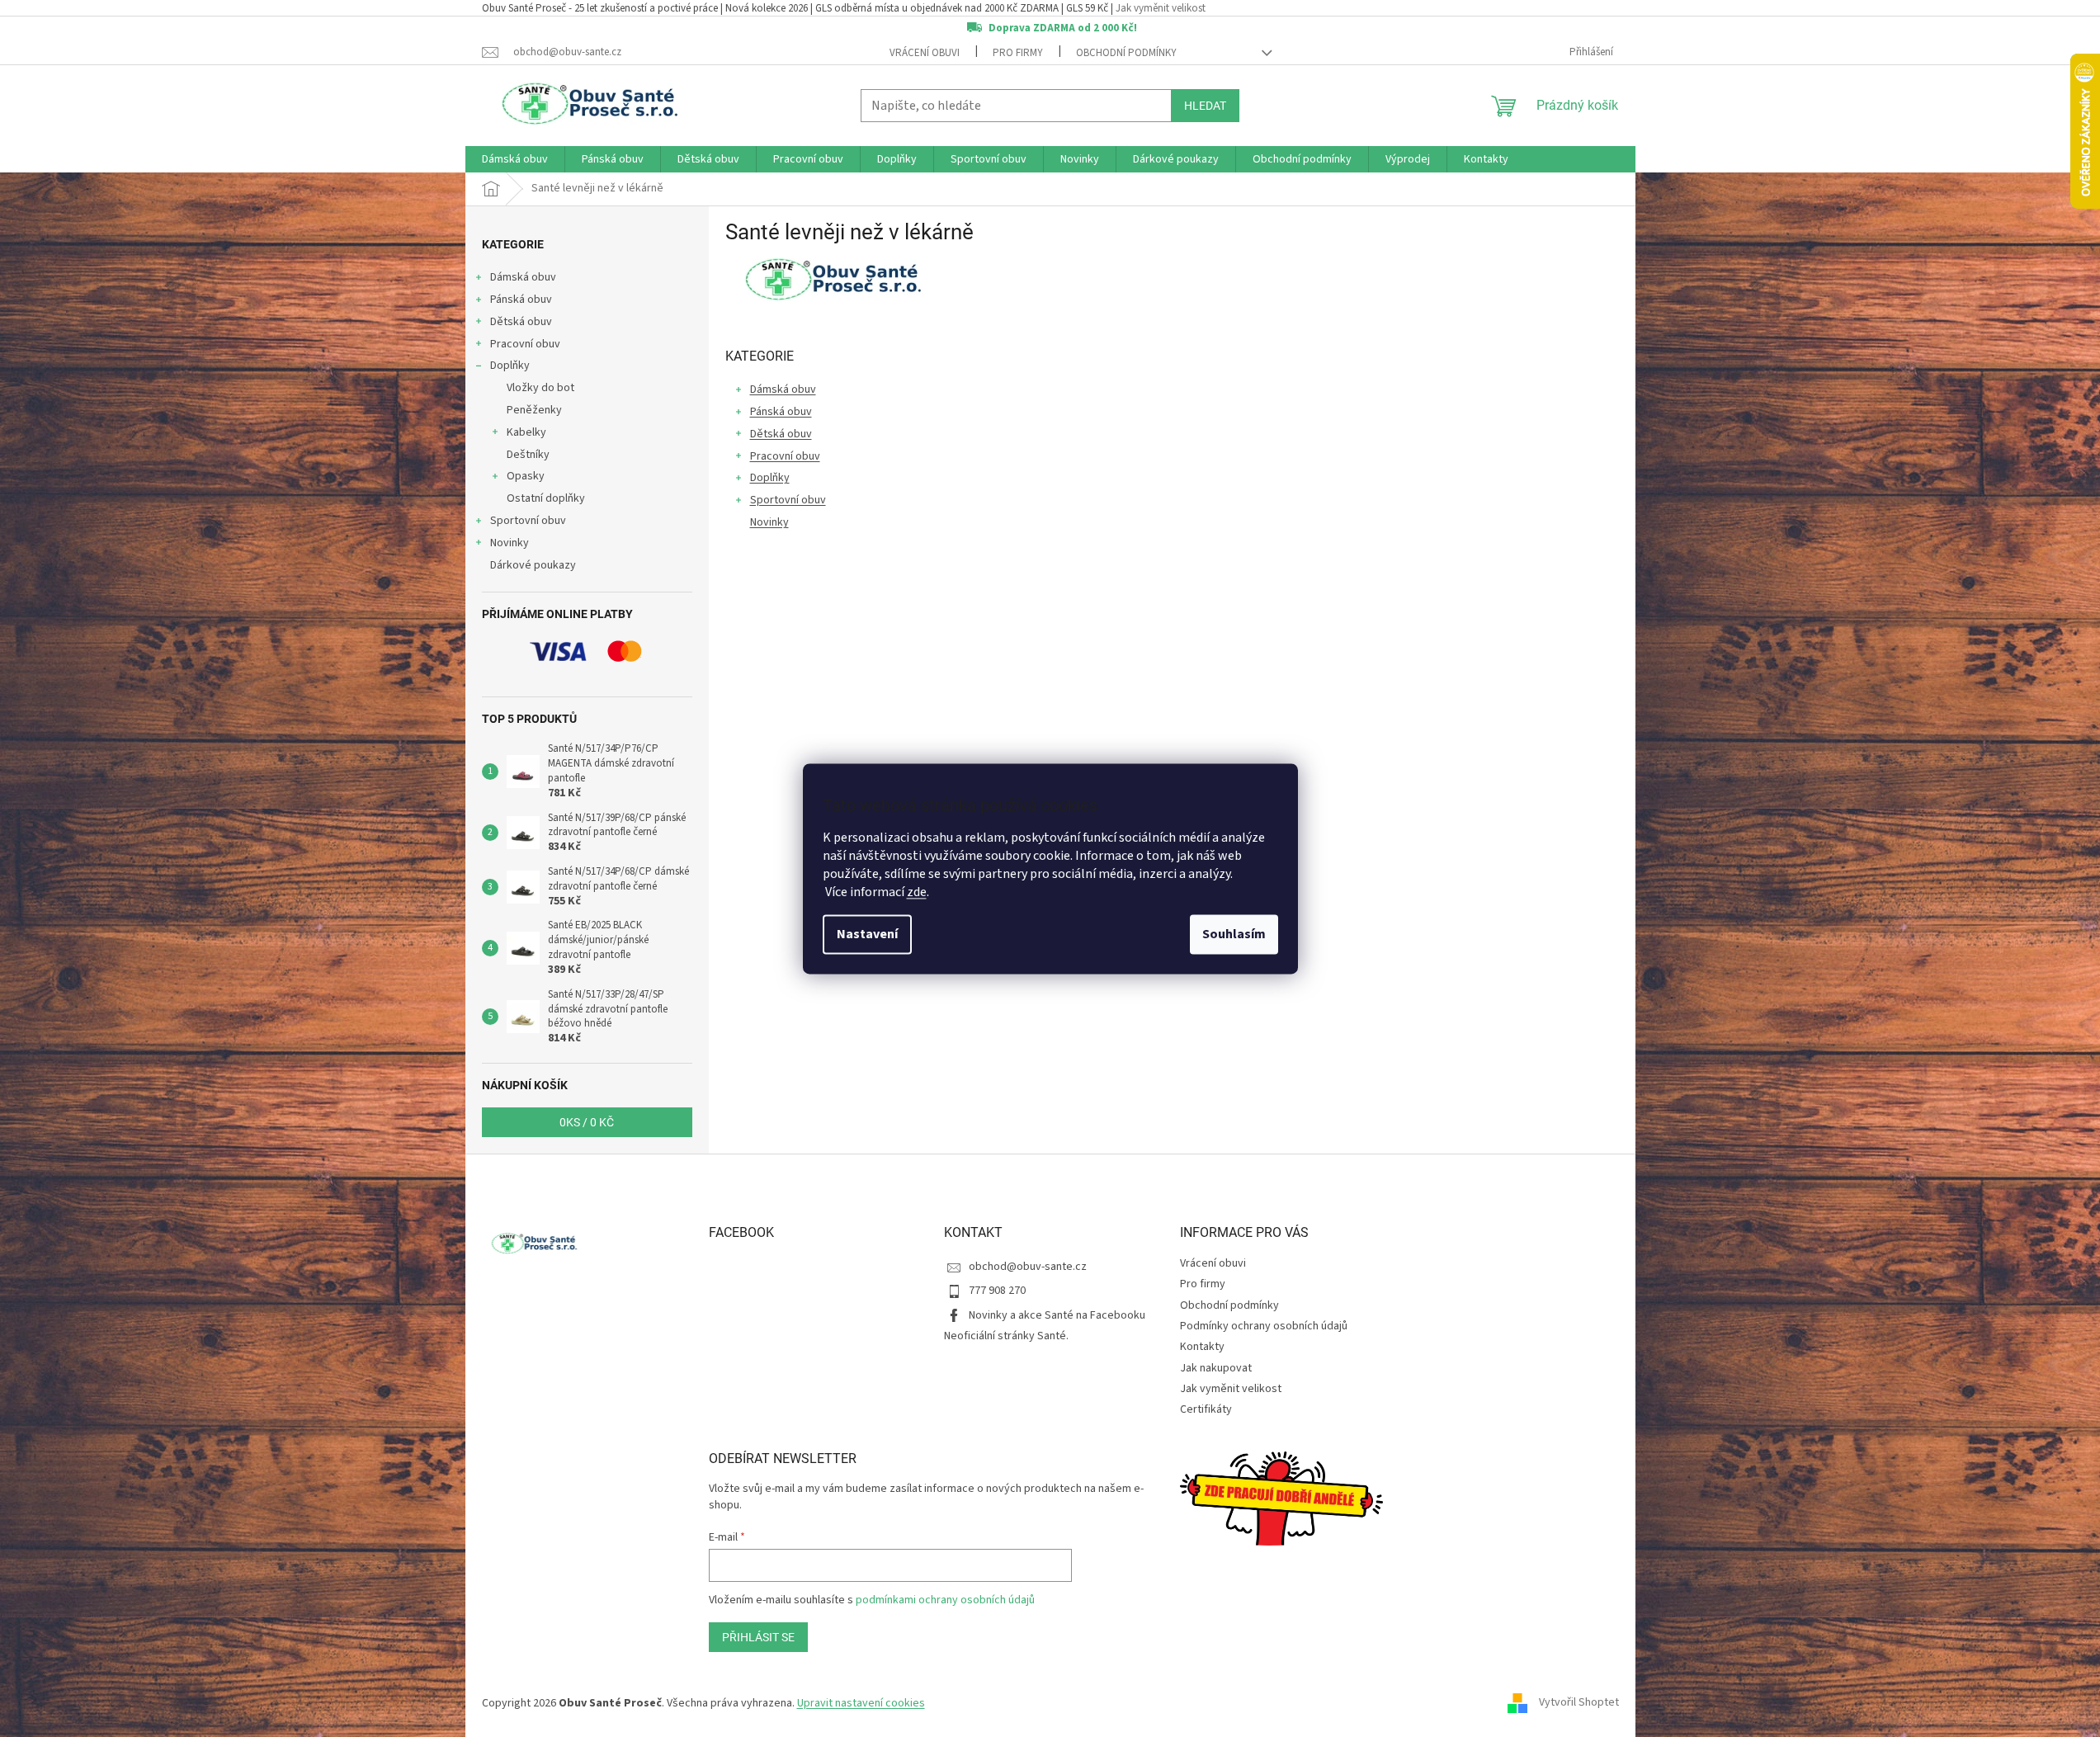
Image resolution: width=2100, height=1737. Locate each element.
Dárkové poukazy (533, 565)
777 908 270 (997, 1291)
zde (917, 892)
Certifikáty (1206, 1409)
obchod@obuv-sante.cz (1028, 1267)
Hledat (1205, 106)
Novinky (510, 543)
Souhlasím (1234, 934)
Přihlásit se (758, 1637)
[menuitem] (515, 159)
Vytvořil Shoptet (1579, 1703)
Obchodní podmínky (1126, 53)
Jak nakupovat (1216, 1368)
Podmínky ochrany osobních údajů (1264, 1326)
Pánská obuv (521, 300)
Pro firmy (1018, 53)
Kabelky (526, 432)
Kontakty (1202, 1347)
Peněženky (534, 410)
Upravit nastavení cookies (861, 1703)
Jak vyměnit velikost (1161, 8)
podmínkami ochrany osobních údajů (945, 1600)
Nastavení (867, 934)
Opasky (526, 476)
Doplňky (510, 366)
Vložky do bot (540, 388)
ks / (587, 1122)
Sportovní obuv (528, 521)
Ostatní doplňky (546, 498)
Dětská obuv (521, 322)
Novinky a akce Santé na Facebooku (1057, 1315)
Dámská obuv (523, 277)
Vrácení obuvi (925, 53)
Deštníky (528, 455)
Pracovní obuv (525, 344)
